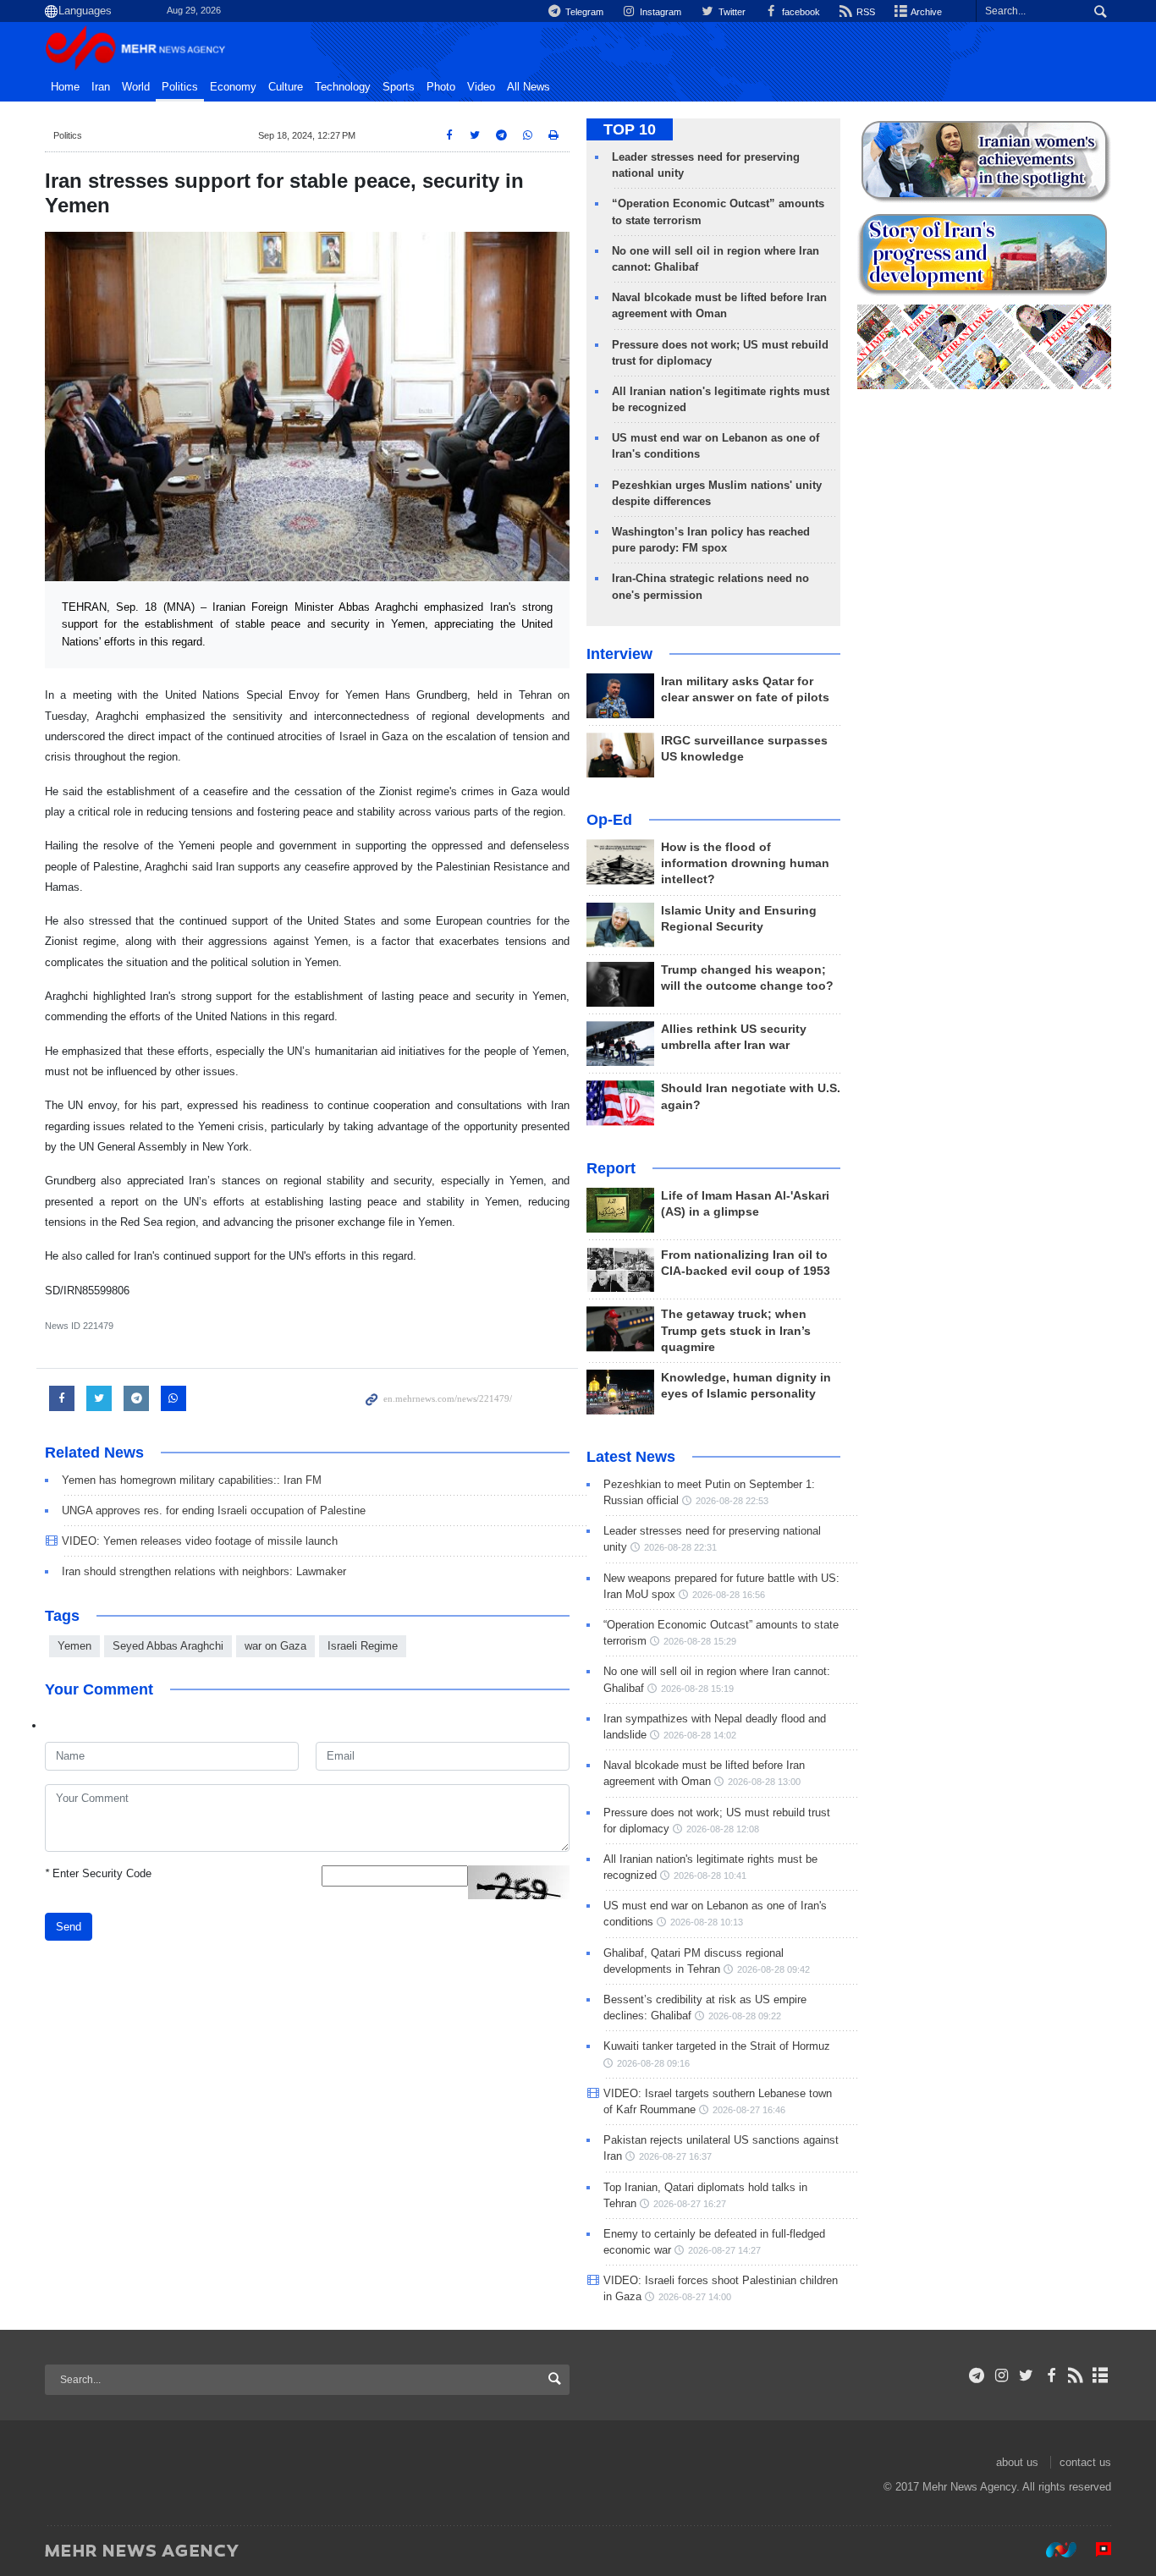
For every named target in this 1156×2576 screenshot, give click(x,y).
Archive (925, 12)
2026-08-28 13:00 (764, 1782)
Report (611, 1168)
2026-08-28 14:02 (700, 1735)
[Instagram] (1002, 2376)
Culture (286, 87)
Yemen (74, 1646)
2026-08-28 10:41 (710, 1876)
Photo (441, 87)
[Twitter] (1026, 2376)
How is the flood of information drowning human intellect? (745, 863)
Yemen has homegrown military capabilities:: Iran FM (192, 1480)
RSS (864, 12)
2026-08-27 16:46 (749, 2110)
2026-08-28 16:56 (729, 1595)
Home (65, 87)
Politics (180, 87)
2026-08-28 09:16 (653, 2063)
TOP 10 (630, 129)
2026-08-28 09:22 (745, 2016)
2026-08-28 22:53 (732, 1501)
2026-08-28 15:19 (697, 1689)
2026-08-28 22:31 (680, 1547)
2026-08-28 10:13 (707, 1922)
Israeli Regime (363, 1646)
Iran (101, 87)
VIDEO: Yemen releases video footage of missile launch (200, 1541)
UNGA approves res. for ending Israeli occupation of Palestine (214, 1510)
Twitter (730, 12)
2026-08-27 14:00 (695, 2297)
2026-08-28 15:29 (700, 1641)
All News (528, 87)
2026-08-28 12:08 (723, 1829)
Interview (619, 654)
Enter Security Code (98, 1873)
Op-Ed (609, 820)
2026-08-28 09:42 (773, 1969)
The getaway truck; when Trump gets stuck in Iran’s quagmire (736, 1330)
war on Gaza (275, 1646)
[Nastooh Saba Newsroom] (1053, 2550)
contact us (1085, 2462)
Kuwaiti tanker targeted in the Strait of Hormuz (717, 2046)
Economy (233, 87)
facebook (800, 12)
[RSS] (1076, 2376)
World (136, 87)
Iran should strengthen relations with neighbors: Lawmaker (204, 1571)
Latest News (631, 1457)
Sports (399, 87)
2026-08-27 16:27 (690, 2204)
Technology (343, 87)
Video (481, 87)
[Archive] (1101, 2376)
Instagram (659, 12)
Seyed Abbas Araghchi (168, 1646)
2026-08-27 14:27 (724, 2250)
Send (69, 1927)
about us (1017, 2462)
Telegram (583, 12)
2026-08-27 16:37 (675, 2156)
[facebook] (1051, 2376)
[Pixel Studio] (1095, 2550)
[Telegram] (977, 2376)
